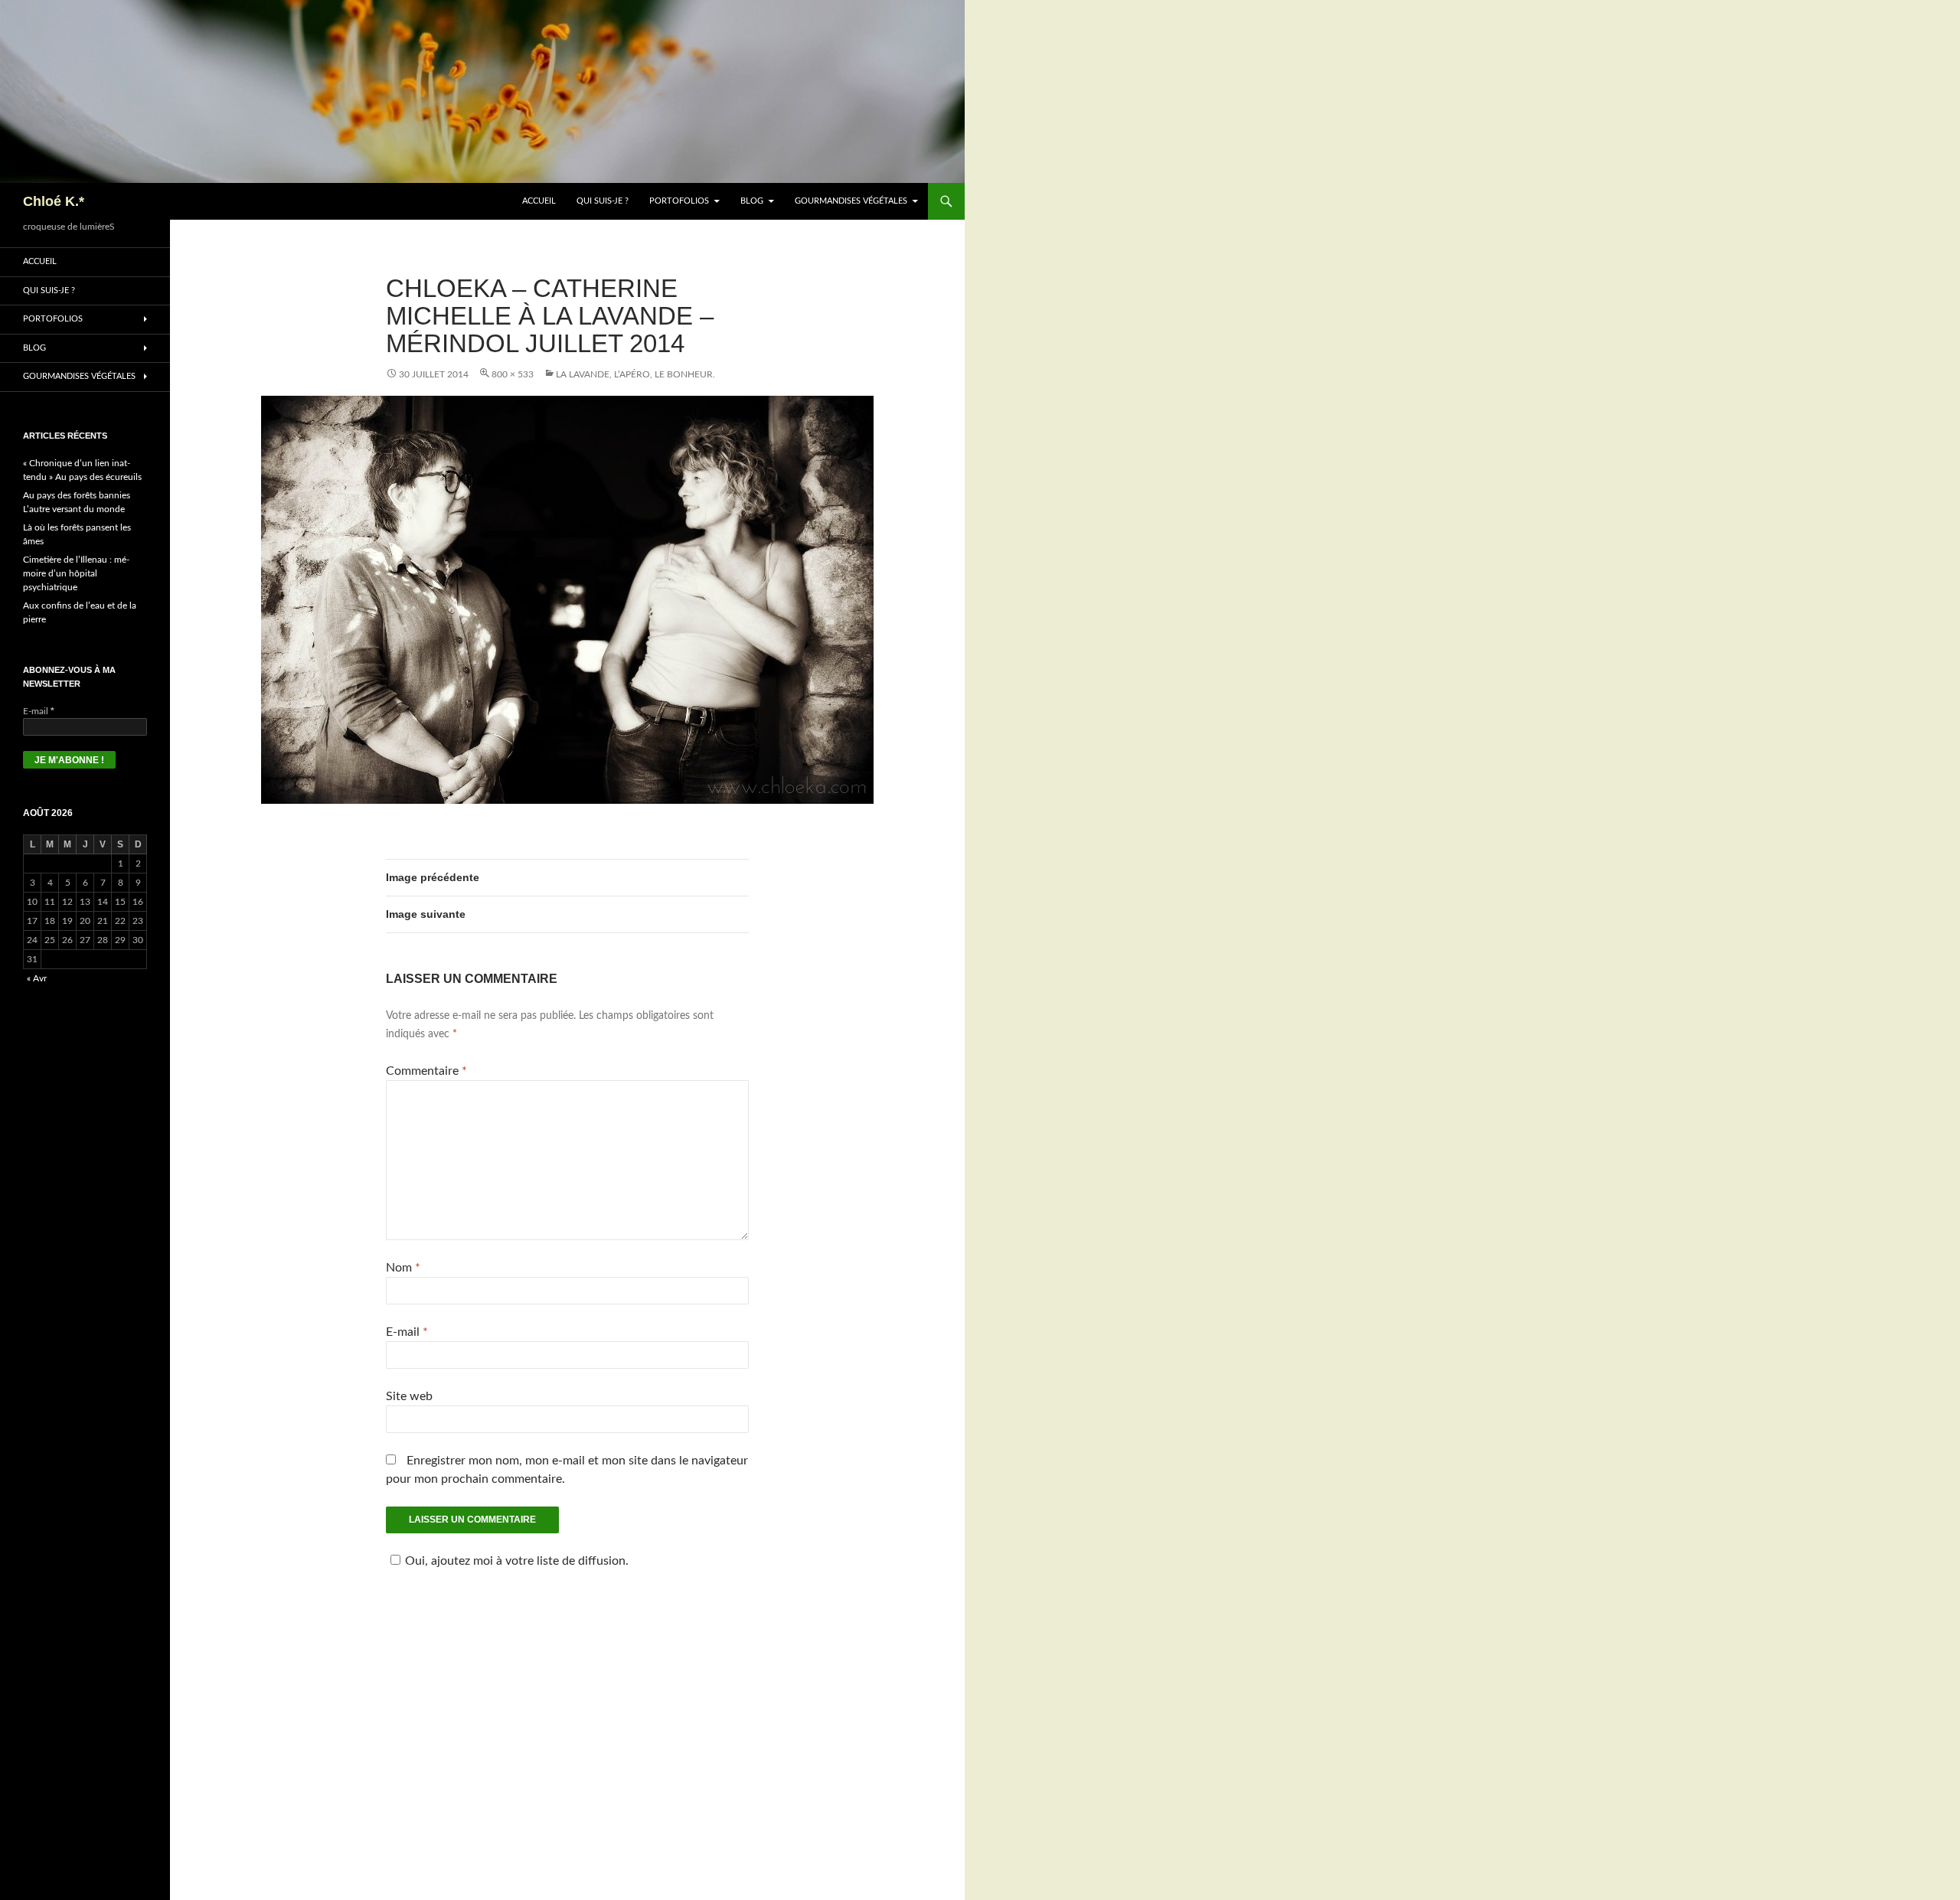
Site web (409, 1396)
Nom (403, 1268)
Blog (752, 201)
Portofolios (679, 201)
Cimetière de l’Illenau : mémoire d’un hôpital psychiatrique (76, 573)
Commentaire (426, 1071)
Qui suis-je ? (603, 201)
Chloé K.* (54, 201)
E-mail (407, 1332)
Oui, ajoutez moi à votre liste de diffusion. (517, 1561)
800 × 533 (513, 374)
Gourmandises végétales (851, 201)
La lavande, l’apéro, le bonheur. (635, 374)
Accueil (539, 201)
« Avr (37, 978)
